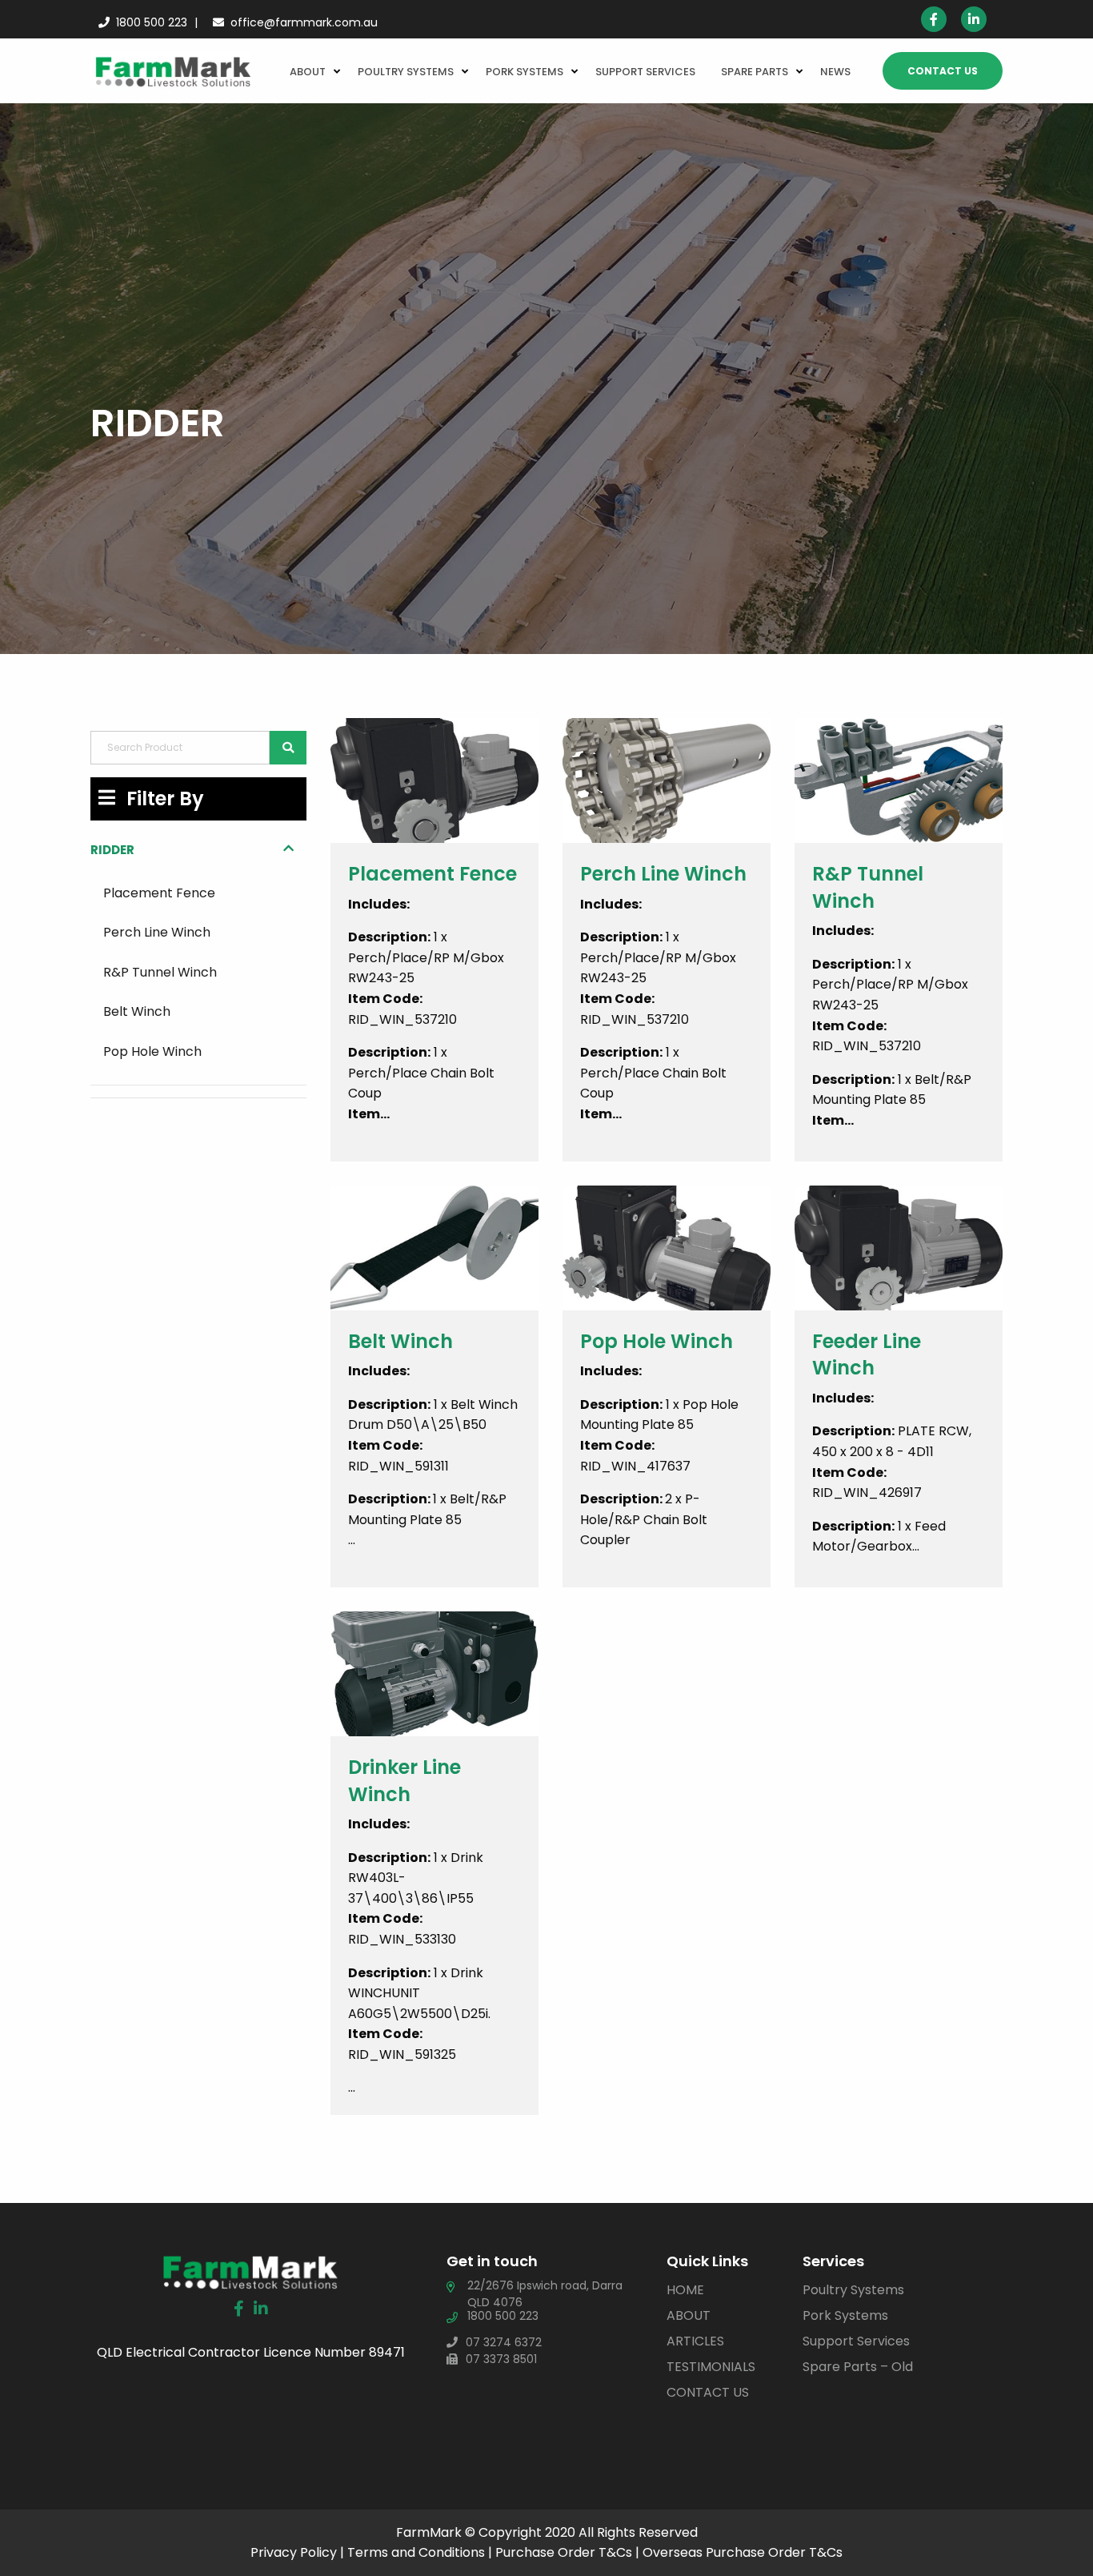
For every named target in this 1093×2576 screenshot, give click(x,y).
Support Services (645, 72)
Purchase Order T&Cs (564, 2552)
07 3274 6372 (504, 2342)
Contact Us (943, 71)
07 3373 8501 (501, 2359)
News (835, 72)
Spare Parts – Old (858, 2367)
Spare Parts (755, 72)
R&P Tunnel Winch (160, 972)
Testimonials (711, 2367)
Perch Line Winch (157, 932)
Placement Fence (159, 893)
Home (685, 2290)
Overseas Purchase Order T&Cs (743, 2552)
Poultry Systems (406, 72)
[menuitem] (311, 70)
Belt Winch (137, 1011)
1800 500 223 (152, 22)
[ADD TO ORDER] (434, 972)
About (308, 72)
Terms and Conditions (416, 2552)
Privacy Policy (294, 2552)
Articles (695, 2341)
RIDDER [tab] (112, 850)
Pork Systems (524, 72)
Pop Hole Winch (152, 1051)
